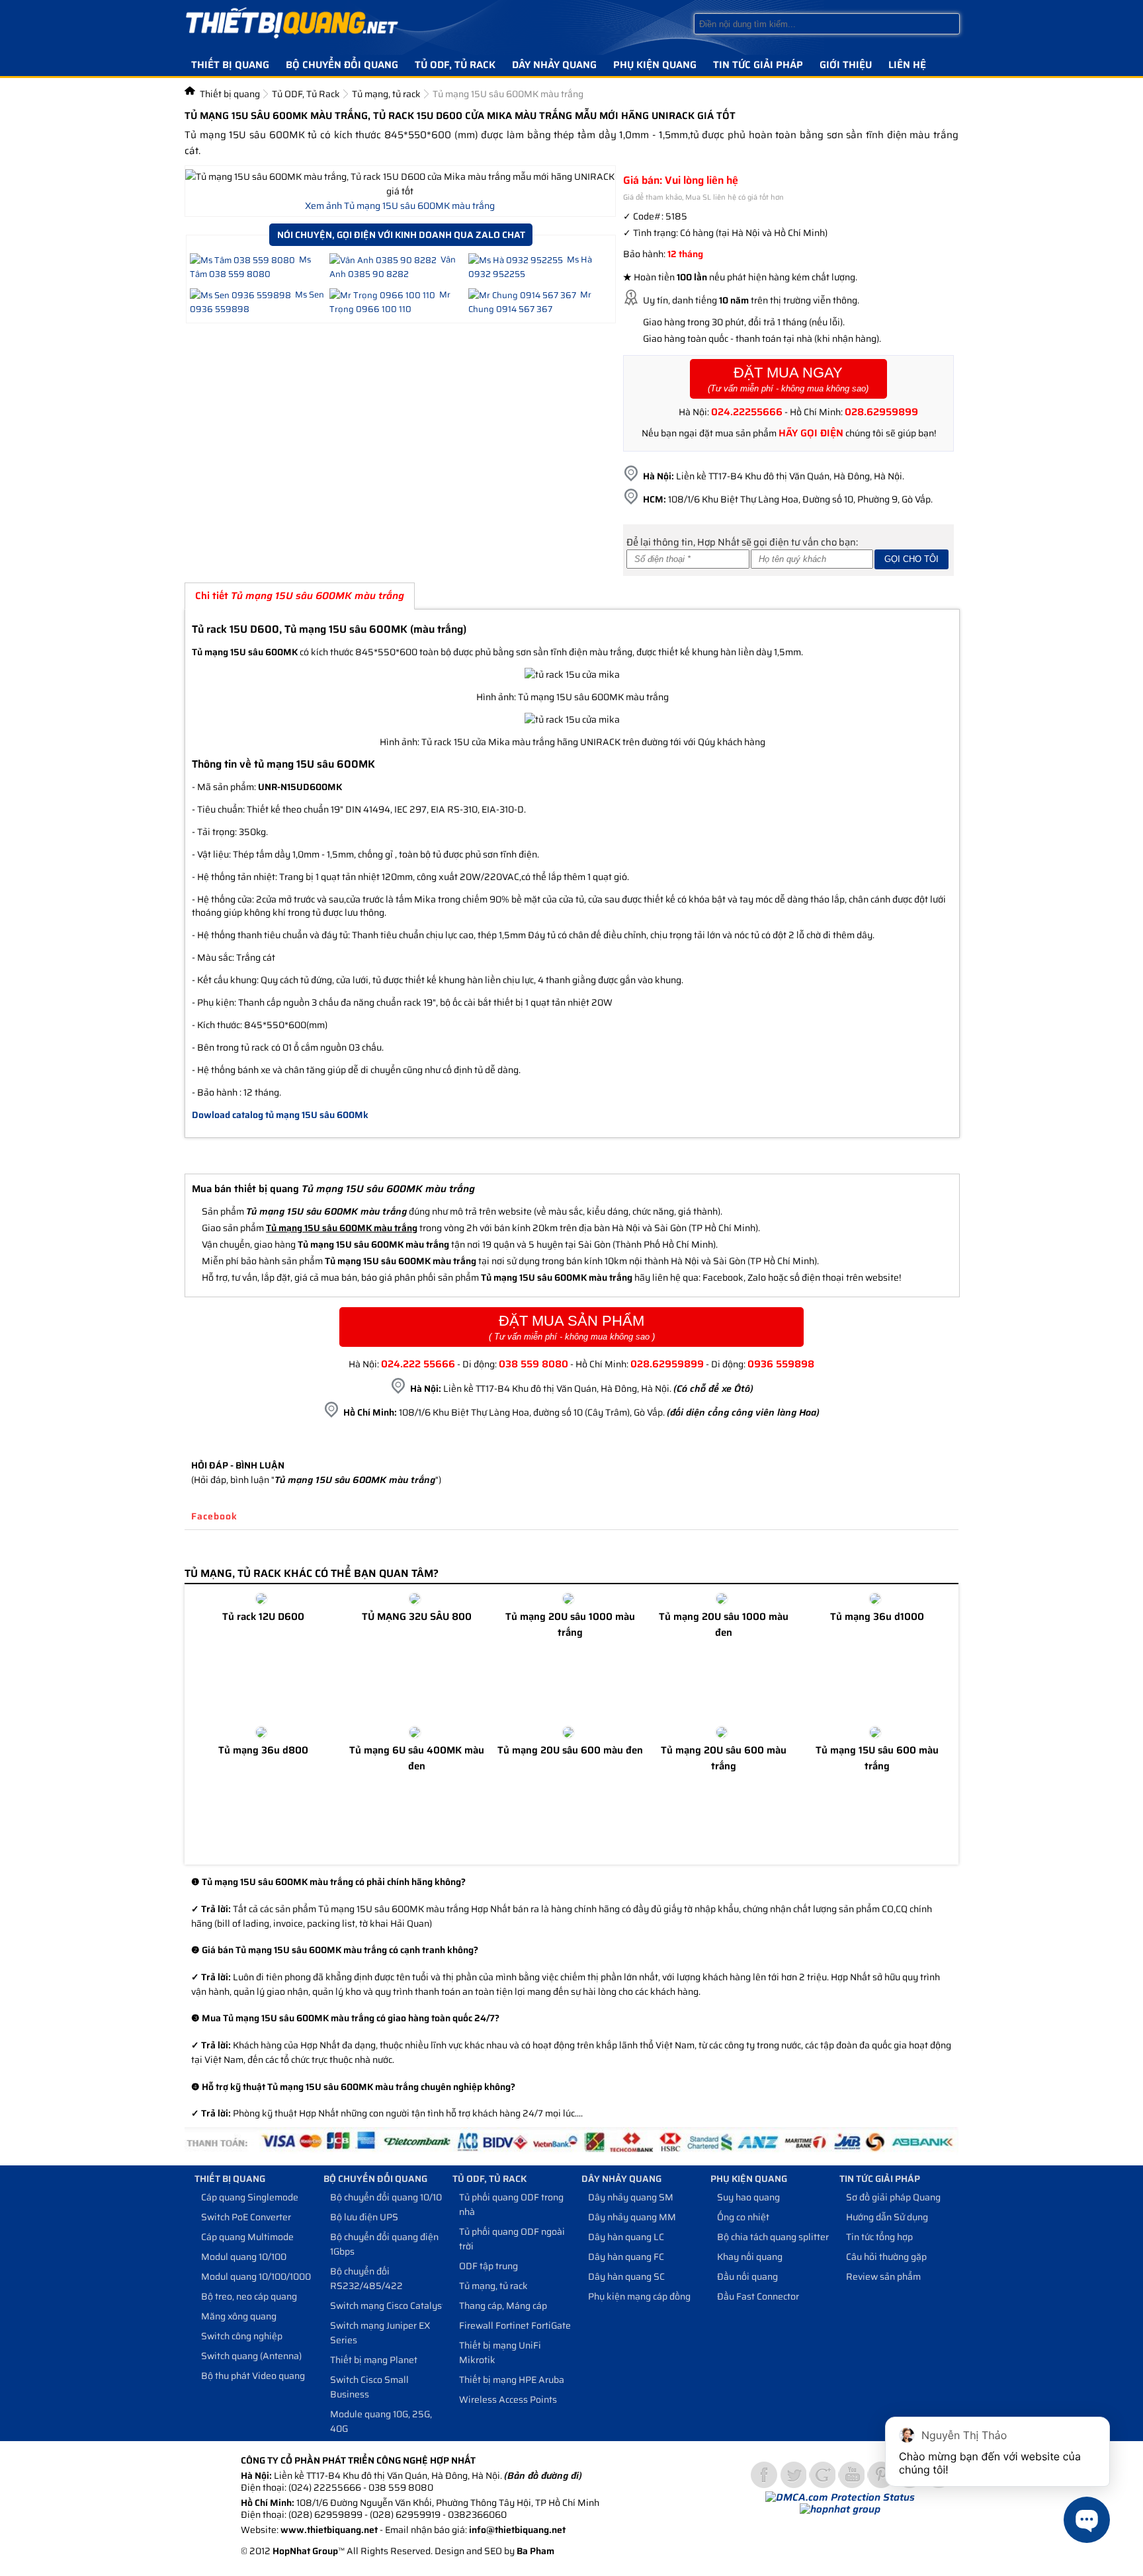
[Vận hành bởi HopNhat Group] (840, 2509)
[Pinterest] (880, 2475)
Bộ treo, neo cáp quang (249, 2296)
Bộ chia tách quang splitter (773, 2237)
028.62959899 (881, 412)
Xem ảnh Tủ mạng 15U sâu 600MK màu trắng (400, 206)
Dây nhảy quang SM (631, 2197)
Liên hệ (907, 65)
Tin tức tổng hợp (879, 2237)
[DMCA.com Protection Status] (840, 2497)
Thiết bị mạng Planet (374, 2360)
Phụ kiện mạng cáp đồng (639, 2296)
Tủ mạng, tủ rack (386, 94)
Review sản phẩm (883, 2276)
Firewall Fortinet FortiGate (515, 2325)
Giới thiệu (846, 65)
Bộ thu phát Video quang (253, 2376)
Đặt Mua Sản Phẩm (572, 1327)
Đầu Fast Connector (758, 2296)
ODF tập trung (488, 2266)
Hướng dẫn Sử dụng (887, 2217)
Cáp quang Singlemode (250, 2197)
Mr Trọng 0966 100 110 (390, 302)
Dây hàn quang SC (626, 2276)
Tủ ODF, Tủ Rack (455, 65)
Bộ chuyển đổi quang (342, 65)
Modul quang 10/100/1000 (256, 2276)
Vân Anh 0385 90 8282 (393, 267)
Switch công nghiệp (242, 2336)
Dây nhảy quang (554, 65)
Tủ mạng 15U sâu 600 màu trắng (877, 1758)
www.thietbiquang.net (329, 2530)
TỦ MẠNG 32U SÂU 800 (417, 1617)
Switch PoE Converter (246, 2217)
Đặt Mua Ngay (788, 379)
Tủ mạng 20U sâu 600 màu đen (570, 1750)
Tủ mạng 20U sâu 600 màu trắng (724, 1758)
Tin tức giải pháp (758, 65)
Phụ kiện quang (655, 65)
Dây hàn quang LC (626, 2237)
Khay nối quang (750, 2257)
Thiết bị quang (230, 65)
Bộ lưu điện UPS (364, 2217)
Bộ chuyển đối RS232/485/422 (366, 2278)
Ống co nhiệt (743, 2217)
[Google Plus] (822, 2475)
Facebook (214, 1516)
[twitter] (793, 2475)
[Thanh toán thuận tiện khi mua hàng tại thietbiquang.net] (571, 2152)
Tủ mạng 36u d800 (263, 1750)
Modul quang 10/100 (244, 2257)
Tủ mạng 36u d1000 (877, 1617)
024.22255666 (747, 412)
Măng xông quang (239, 2316)
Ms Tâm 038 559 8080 (250, 267)
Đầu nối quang (747, 2276)
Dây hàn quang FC (626, 2257)
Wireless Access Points (508, 2399)
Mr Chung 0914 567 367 (530, 302)
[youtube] (851, 2475)
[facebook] (764, 2475)
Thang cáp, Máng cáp (503, 2306)
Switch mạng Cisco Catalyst (388, 2306)
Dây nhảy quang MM (632, 2217)
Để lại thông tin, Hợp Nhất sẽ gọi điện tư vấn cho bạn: (742, 542)
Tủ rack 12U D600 (263, 1617)
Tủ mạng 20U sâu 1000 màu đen (724, 1625)
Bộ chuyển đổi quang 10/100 (389, 2197)
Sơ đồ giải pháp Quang (893, 2197)
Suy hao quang (748, 2197)
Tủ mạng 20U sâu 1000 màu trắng (570, 1625)
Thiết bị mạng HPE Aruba (512, 2380)
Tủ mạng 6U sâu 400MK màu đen (417, 1758)
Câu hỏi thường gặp (886, 2257)
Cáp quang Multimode (247, 2237)
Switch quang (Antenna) (251, 2356)
